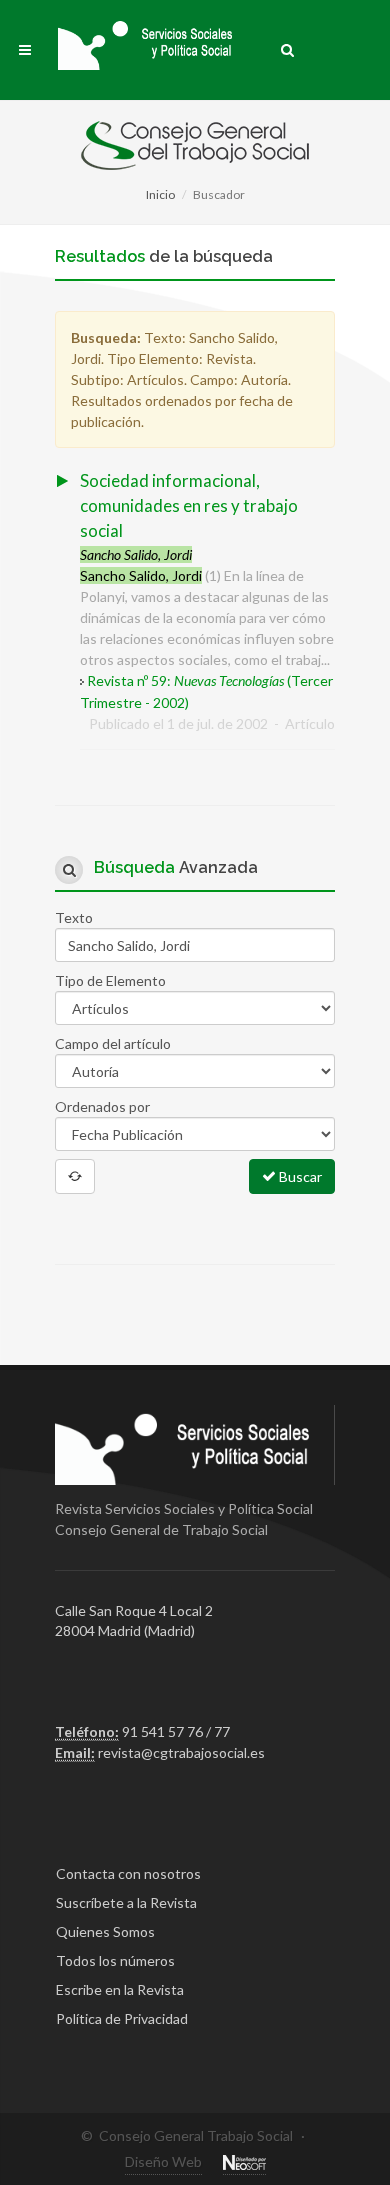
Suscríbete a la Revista (126, 1902)
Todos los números (115, 1960)
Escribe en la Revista (120, 1989)
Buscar (299, 1176)
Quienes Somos (105, 1931)
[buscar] (288, 47)
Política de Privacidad (122, 2018)
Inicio (160, 194)
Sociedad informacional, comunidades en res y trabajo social (189, 505)
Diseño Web (163, 2161)
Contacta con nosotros (128, 1873)
